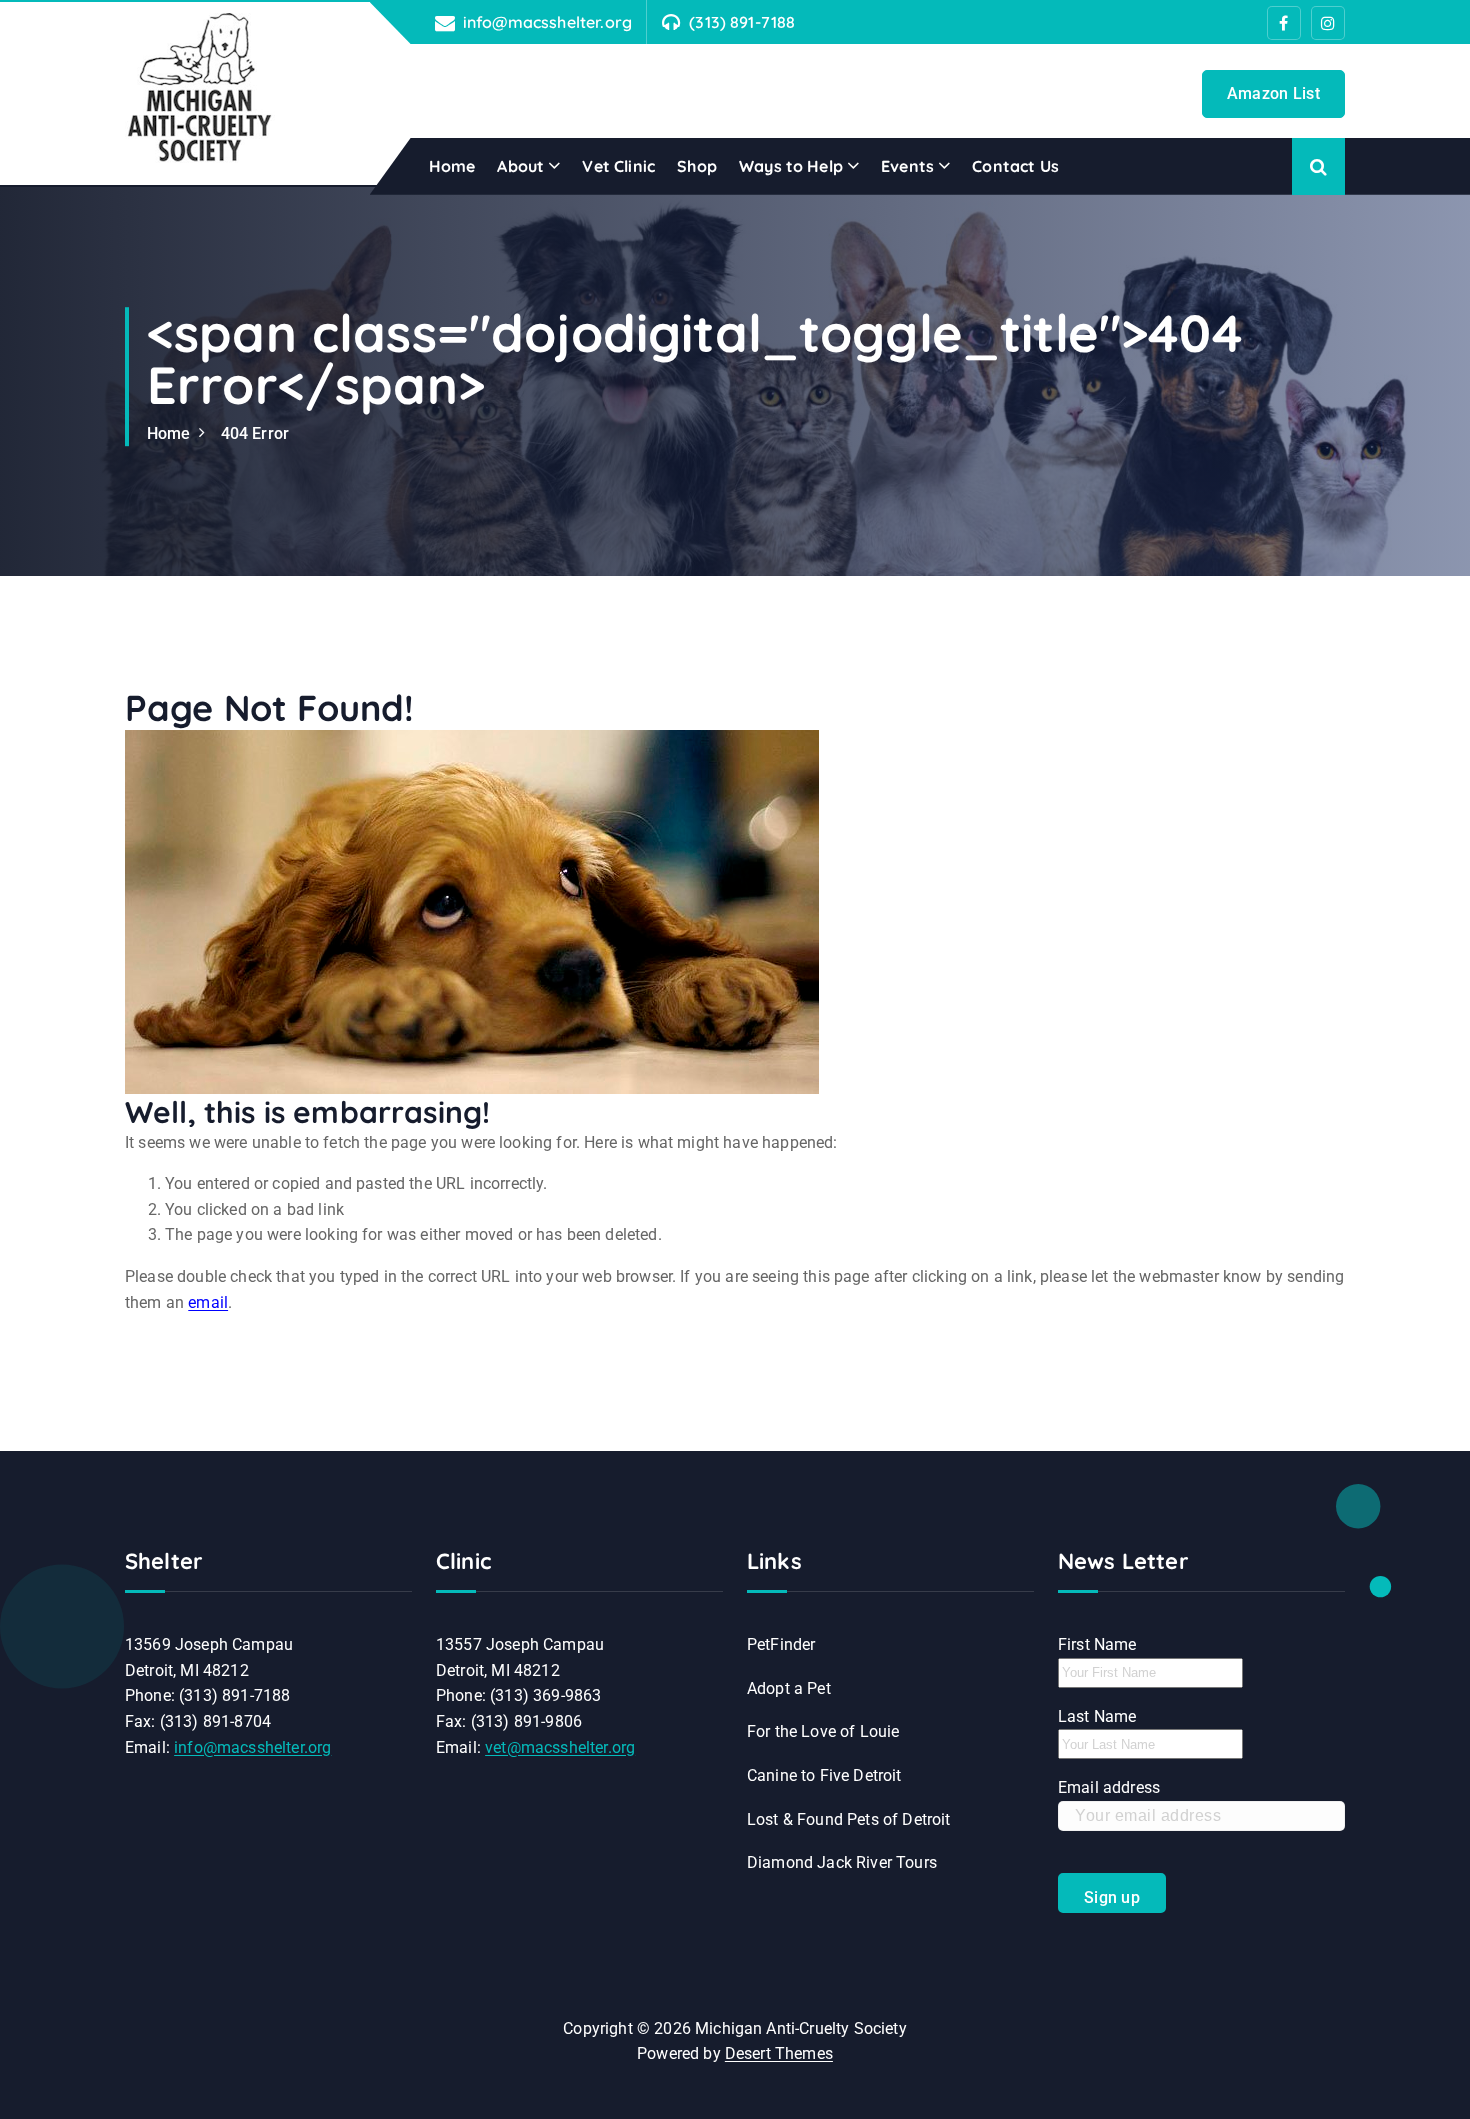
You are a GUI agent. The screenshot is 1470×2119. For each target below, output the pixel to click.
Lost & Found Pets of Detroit (848, 1819)
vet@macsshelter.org (560, 1747)
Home (452, 166)
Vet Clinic (618, 166)
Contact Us (1015, 166)
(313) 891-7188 (742, 22)
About (520, 166)
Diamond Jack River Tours (842, 1862)
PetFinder (781, 1644)
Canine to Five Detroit (824, 1775)
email (208, 1302)
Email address (1109, 1787)
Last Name (1097, 1716)
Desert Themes (779, 2053)
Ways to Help (791, 166)
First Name (1097, 1644)
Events (907, 166)
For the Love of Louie (823, 1731)
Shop (697, 166)
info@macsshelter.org (547, 22)
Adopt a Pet (789, 1688)
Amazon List (1273, 93)
